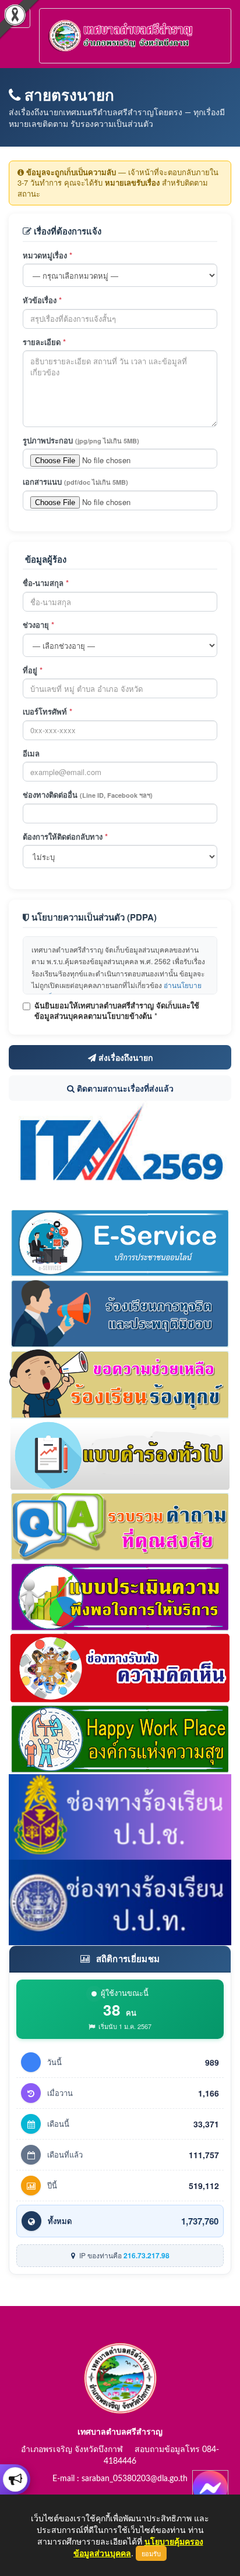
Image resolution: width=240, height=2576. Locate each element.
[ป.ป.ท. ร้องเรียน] (120, 1901)
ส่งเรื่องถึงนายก (124, 1057)
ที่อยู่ (33, 670)
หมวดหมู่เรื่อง (47, 255)
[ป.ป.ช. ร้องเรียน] (120, 1815)
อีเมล (31, 754)
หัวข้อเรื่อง (42, 300)
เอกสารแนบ (75, 482)
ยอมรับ (151, 2553)
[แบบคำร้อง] (120, 1454)
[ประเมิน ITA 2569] (120, 1143)
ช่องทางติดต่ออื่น (88, 795)
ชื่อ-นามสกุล (46, 583)
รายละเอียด (44, 342)
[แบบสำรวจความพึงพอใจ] (120, 1596)
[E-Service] (120, 1241)
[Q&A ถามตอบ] (120, 1525)
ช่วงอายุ (38, 625)
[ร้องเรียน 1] (120, 1312)
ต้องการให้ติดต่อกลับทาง (65, 837)
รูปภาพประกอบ (81, 440)
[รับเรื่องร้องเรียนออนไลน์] (120, 1667)
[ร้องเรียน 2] (120, 1383)
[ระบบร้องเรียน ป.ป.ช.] (15, 2479)
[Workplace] (120, 1738)
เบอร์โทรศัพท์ (47, 712)
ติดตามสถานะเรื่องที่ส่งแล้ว (124, 1088)
